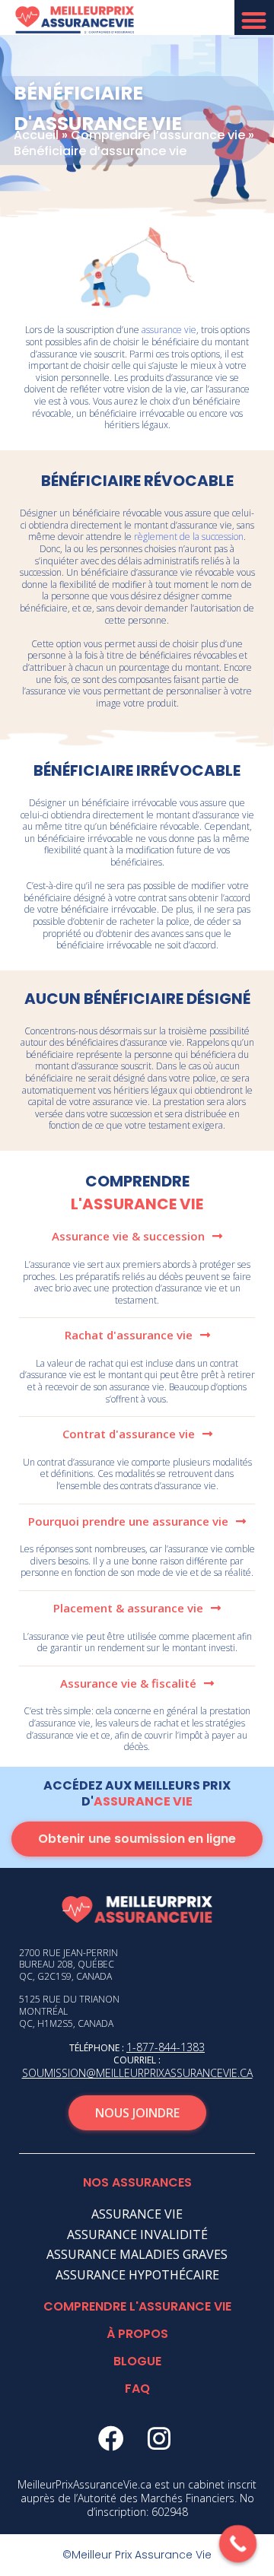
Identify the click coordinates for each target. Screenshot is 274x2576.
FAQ (137, 2389)
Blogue (137, 2361)
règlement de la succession (189, 537)
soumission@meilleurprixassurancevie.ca (137, 2073)
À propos (137, 2334)
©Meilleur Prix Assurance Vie (137, 2555)
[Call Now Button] (238, 2544)
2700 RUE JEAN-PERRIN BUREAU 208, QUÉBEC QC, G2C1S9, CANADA (68, 1965)
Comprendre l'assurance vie (137, 2306)
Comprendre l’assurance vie (158, 135)
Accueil (36, 135)
